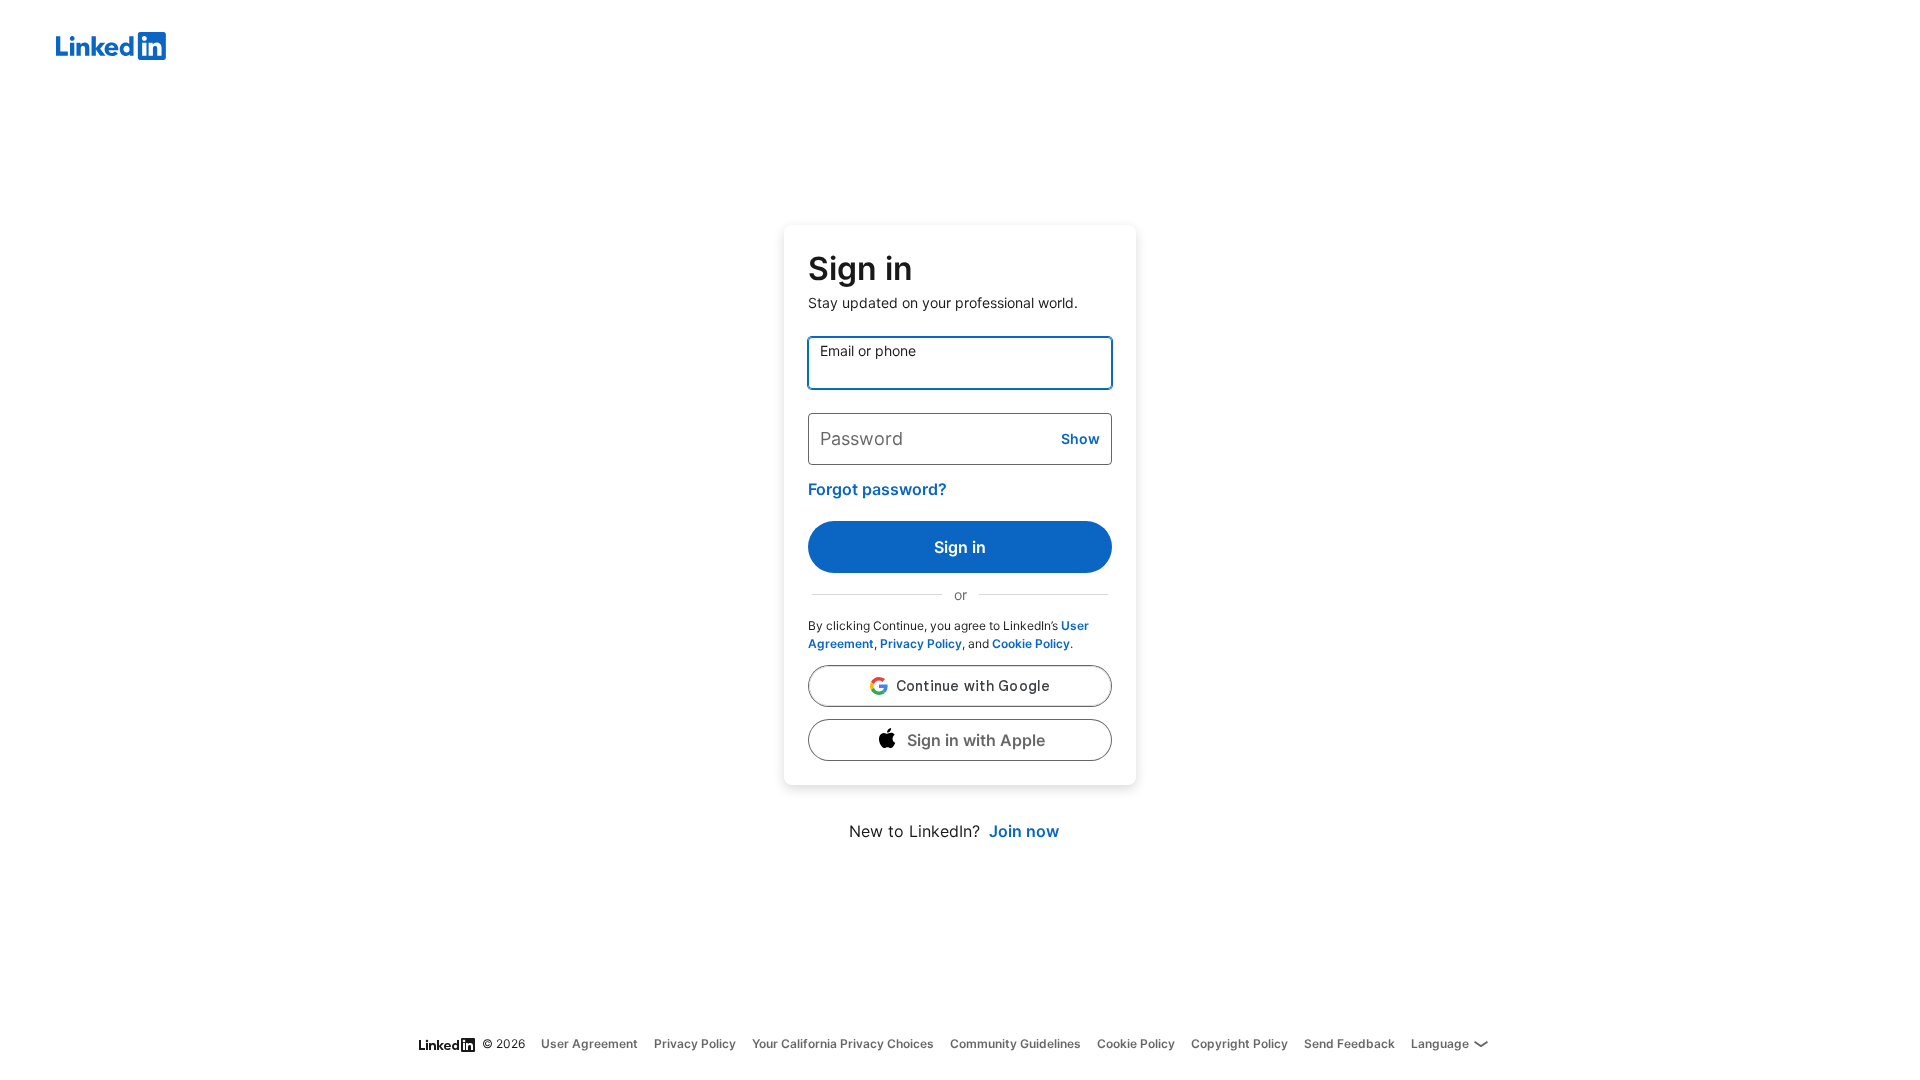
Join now (1024, 831)
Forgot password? (877, 489)
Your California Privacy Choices (843, 1043)
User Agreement (589, 1043)
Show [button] (1080, 438)
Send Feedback (1349, 1043)
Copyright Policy (1239, 1043)
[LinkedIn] (988, 49)
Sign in (960, 547)
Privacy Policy (921, 643)
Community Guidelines (1015, 1043)
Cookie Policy (1031, 643)
